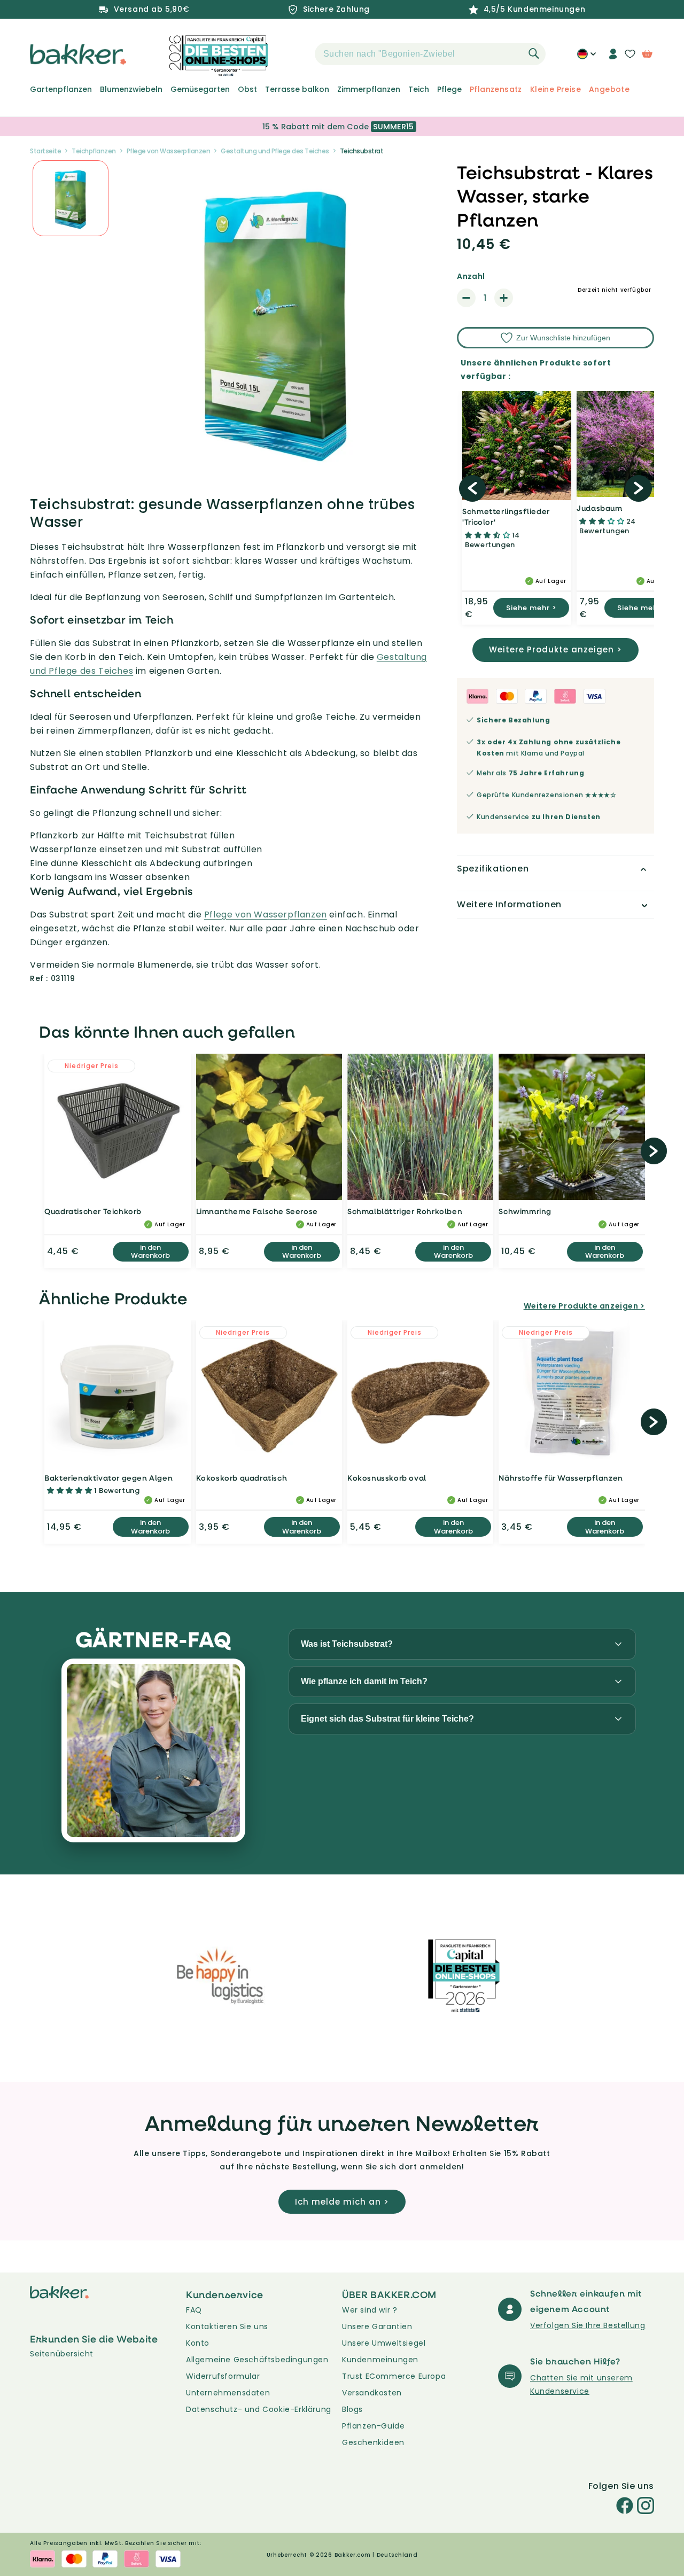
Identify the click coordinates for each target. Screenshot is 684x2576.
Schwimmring (525, 1211)
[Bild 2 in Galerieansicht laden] (71, 198)
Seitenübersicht (62, 2354)
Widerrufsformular (223, 2376)
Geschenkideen (373, 2442)
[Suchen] (534, 53)
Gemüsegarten (200, 89)
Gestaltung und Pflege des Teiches (275, 151)
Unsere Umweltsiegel (384, 2343)
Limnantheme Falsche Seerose (257, 1211)
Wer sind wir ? (370, 2310)
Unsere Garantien (377, 2326)
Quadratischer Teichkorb (93, 1211)
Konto (198, 2343)
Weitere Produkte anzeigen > (555, 649)
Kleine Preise (555, 89)
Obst (247, 89)
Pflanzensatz (496, 89)
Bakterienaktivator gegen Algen (108, 1478)
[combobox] (430, 54)
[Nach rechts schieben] (639, 488)
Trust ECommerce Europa (394, 2376)
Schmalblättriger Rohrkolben (405, 1211)
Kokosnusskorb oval (387, 1478)
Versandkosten (372, 2393)
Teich (419, 89)
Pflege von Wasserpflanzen (169, 151)
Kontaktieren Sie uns (227, 2326)
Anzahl (471, 276)
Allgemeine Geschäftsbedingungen (257, 2360)
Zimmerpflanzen (369, 89)
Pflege (449, 89)
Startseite (45, 151)
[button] (296, 54)
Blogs (352, 2409)
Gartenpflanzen (61, 89)
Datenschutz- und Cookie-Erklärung (259, 2409)
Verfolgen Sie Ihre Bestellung (588, 2325)
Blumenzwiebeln (131, 89)
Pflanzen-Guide (373, 2426)
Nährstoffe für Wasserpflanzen (561, 1478)
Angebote (609, 89)
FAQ (194, 2310)
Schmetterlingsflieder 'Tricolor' (506, 516)
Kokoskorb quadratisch (242, 1478)
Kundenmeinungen (380, 2360)
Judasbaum (599, 508)
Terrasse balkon (297, 89)
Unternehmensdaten (228, 2393)
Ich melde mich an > (342, 2202)
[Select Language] (586, 58)
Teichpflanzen (94, 151)
